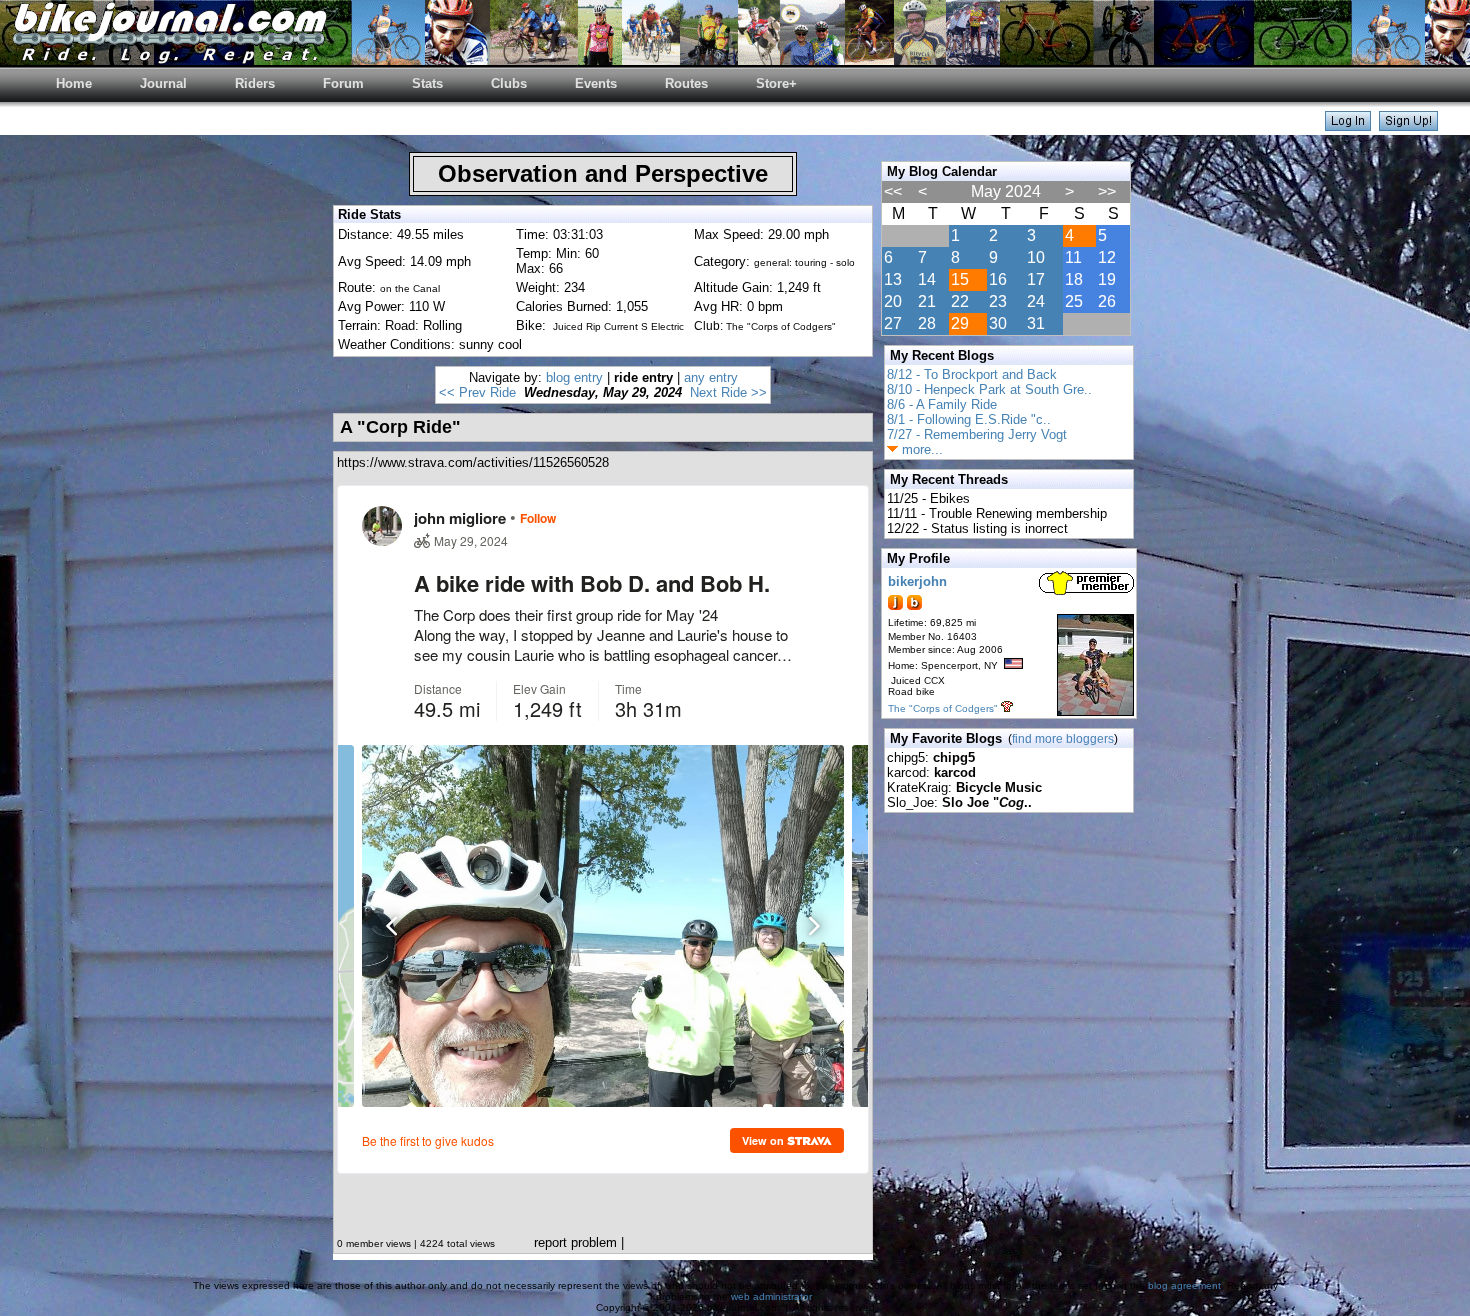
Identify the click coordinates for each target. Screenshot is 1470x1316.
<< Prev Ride (477, 392)
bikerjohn (917, 581)
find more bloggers (1063, 739)
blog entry (574, 377)
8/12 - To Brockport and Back (972, 374)
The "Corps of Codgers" (943, 708)
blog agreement (1184, 1285)
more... (920, 449)
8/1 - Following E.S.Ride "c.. (969, 419)
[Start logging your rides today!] (1408, 125)
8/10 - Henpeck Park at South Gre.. (989, 389)
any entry (711, 377)
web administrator (771, 1296)
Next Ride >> (728, 392)
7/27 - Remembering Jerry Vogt (977, 434)
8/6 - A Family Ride (942, 404)
